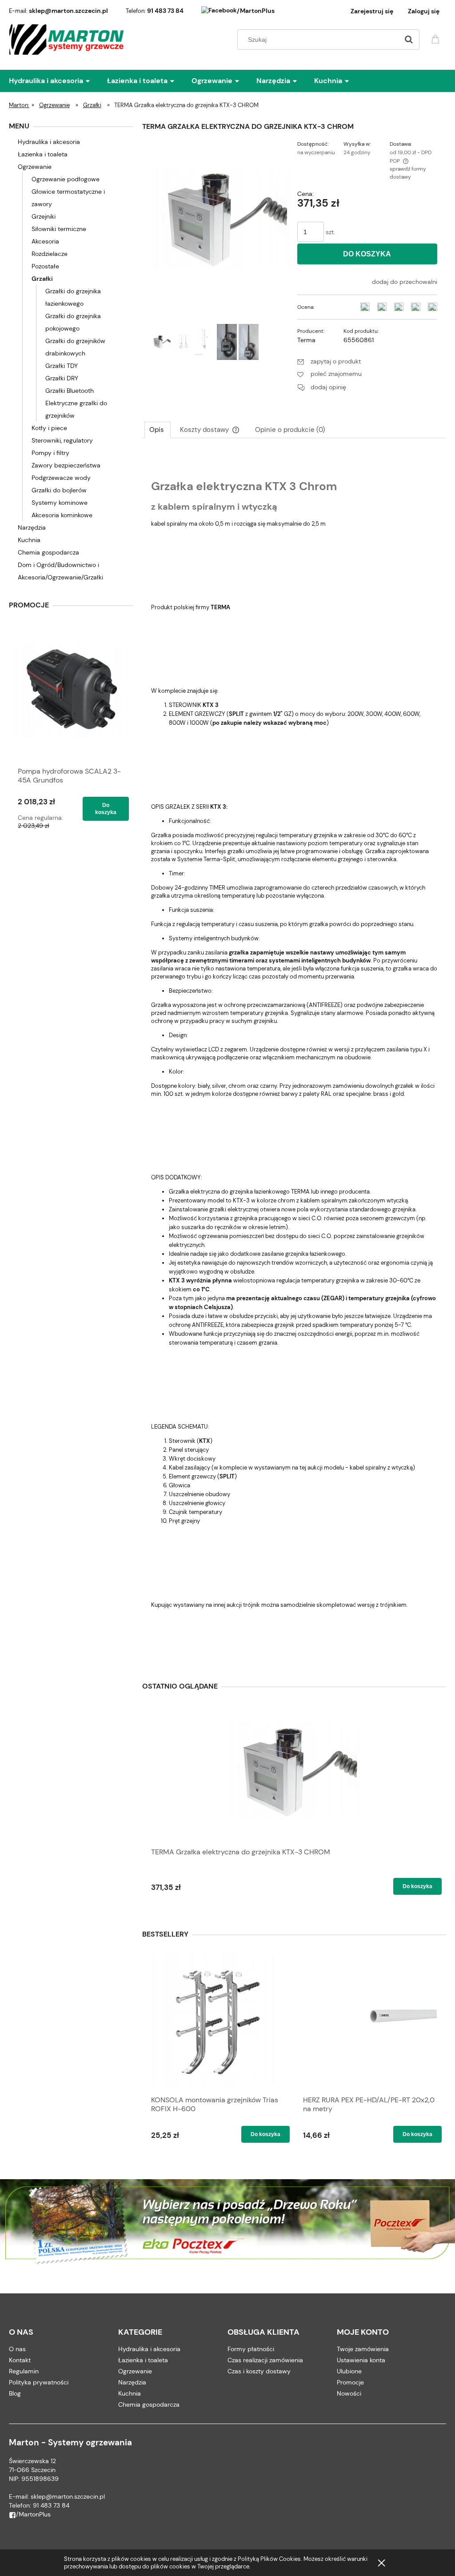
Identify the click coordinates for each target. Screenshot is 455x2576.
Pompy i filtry (50, 453)
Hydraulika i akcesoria (49, 142)
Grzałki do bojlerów (59, 490)
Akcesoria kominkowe (62, 515)
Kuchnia (29, 540)
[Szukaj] (409, 40)
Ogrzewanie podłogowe (66, 179)
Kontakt (20, 2360)
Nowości (349, 2393)
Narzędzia (32, 527)
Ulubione (349, 2371)
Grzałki (42, 279)
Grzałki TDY (62, 366)
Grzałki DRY (62, 378)
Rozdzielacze (50, 254)
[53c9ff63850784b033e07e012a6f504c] (227, 342)
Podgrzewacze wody (61, 478)
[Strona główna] (67, 40)
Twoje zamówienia (363, 2349)
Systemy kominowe (60, 503)
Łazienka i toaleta (43, 154)
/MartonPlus (256, 11)
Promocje (350, 2382)
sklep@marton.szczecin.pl (68, 11)
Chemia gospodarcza (48, 552)
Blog (15, 2393)
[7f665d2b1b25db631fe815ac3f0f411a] (205, 342)
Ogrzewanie (35, 167)
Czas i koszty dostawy (259, 2371)
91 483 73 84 (165, 11)
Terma (306, 340)
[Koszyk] (437, 38)
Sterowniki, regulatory (62, 440)
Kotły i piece (49, 428)
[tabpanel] (294, 1055)
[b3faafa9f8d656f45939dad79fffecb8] (249, 342)
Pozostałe (45, 266)
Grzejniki (44, 216)
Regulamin (24, 2371)
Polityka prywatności (39, 2382)
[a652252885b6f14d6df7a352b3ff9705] (183, 342)
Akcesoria (45, 241)
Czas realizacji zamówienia (265, 2360)
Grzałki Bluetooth (70, 391)
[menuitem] (58, 81)
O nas (17, 2349)
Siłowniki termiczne (59, 229)
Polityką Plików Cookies (269, 2559)
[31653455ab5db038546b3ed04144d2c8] (161, 342)
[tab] (158, 430)
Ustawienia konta (361, 2360)
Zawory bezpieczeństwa (66, 465)
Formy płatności (251, 2349)
